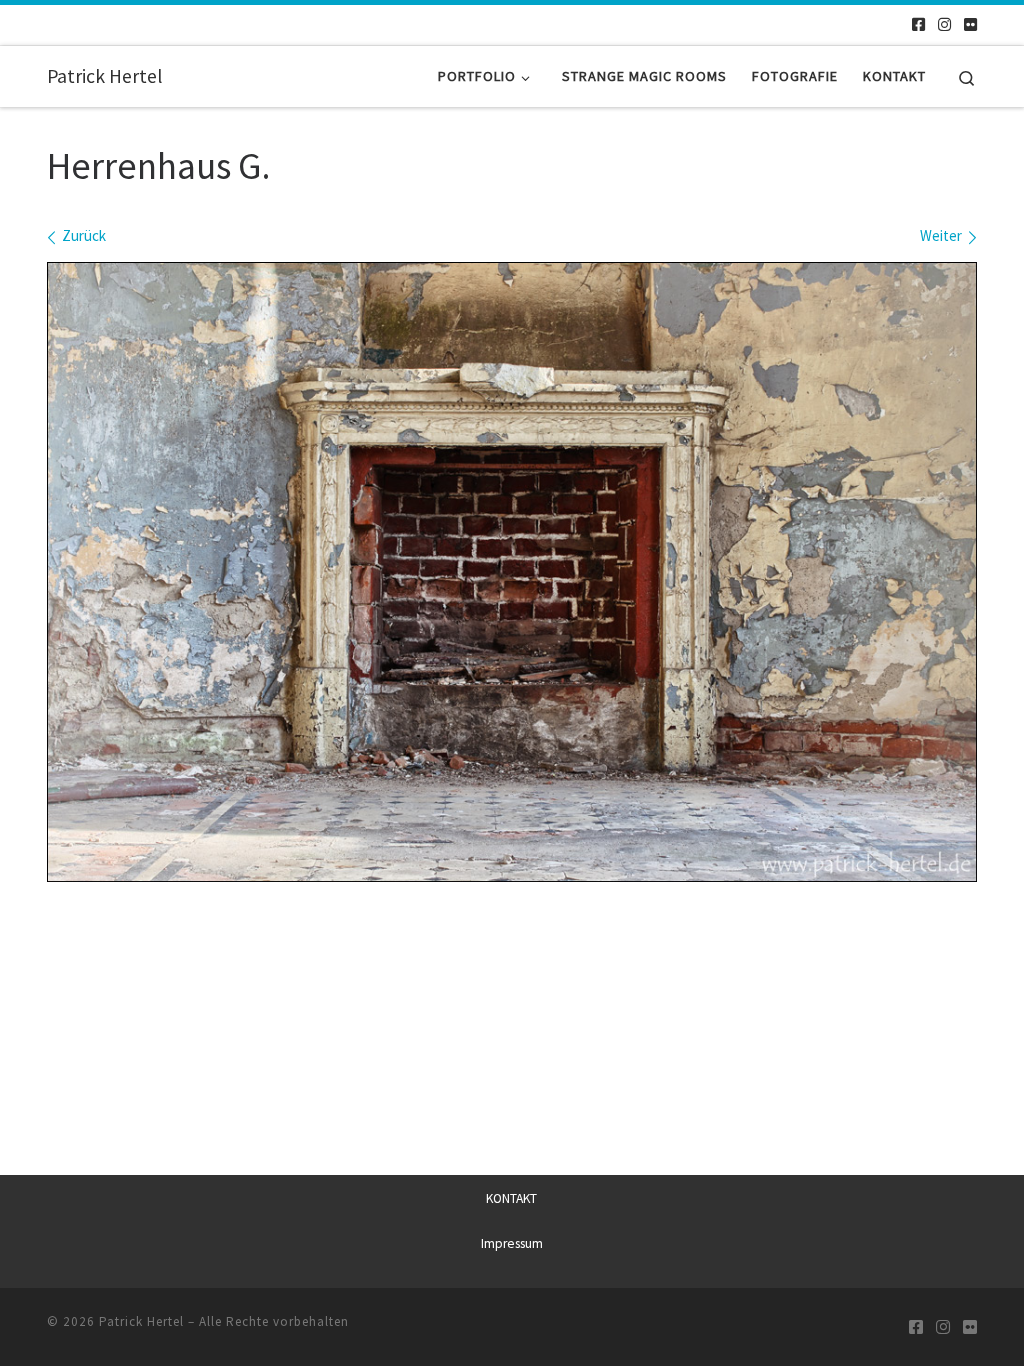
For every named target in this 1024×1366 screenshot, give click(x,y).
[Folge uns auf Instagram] (944, 24)
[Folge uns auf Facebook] (918, 24)
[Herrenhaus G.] (512, 572)
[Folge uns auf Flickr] (970, 24)
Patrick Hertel (141, 1321)
